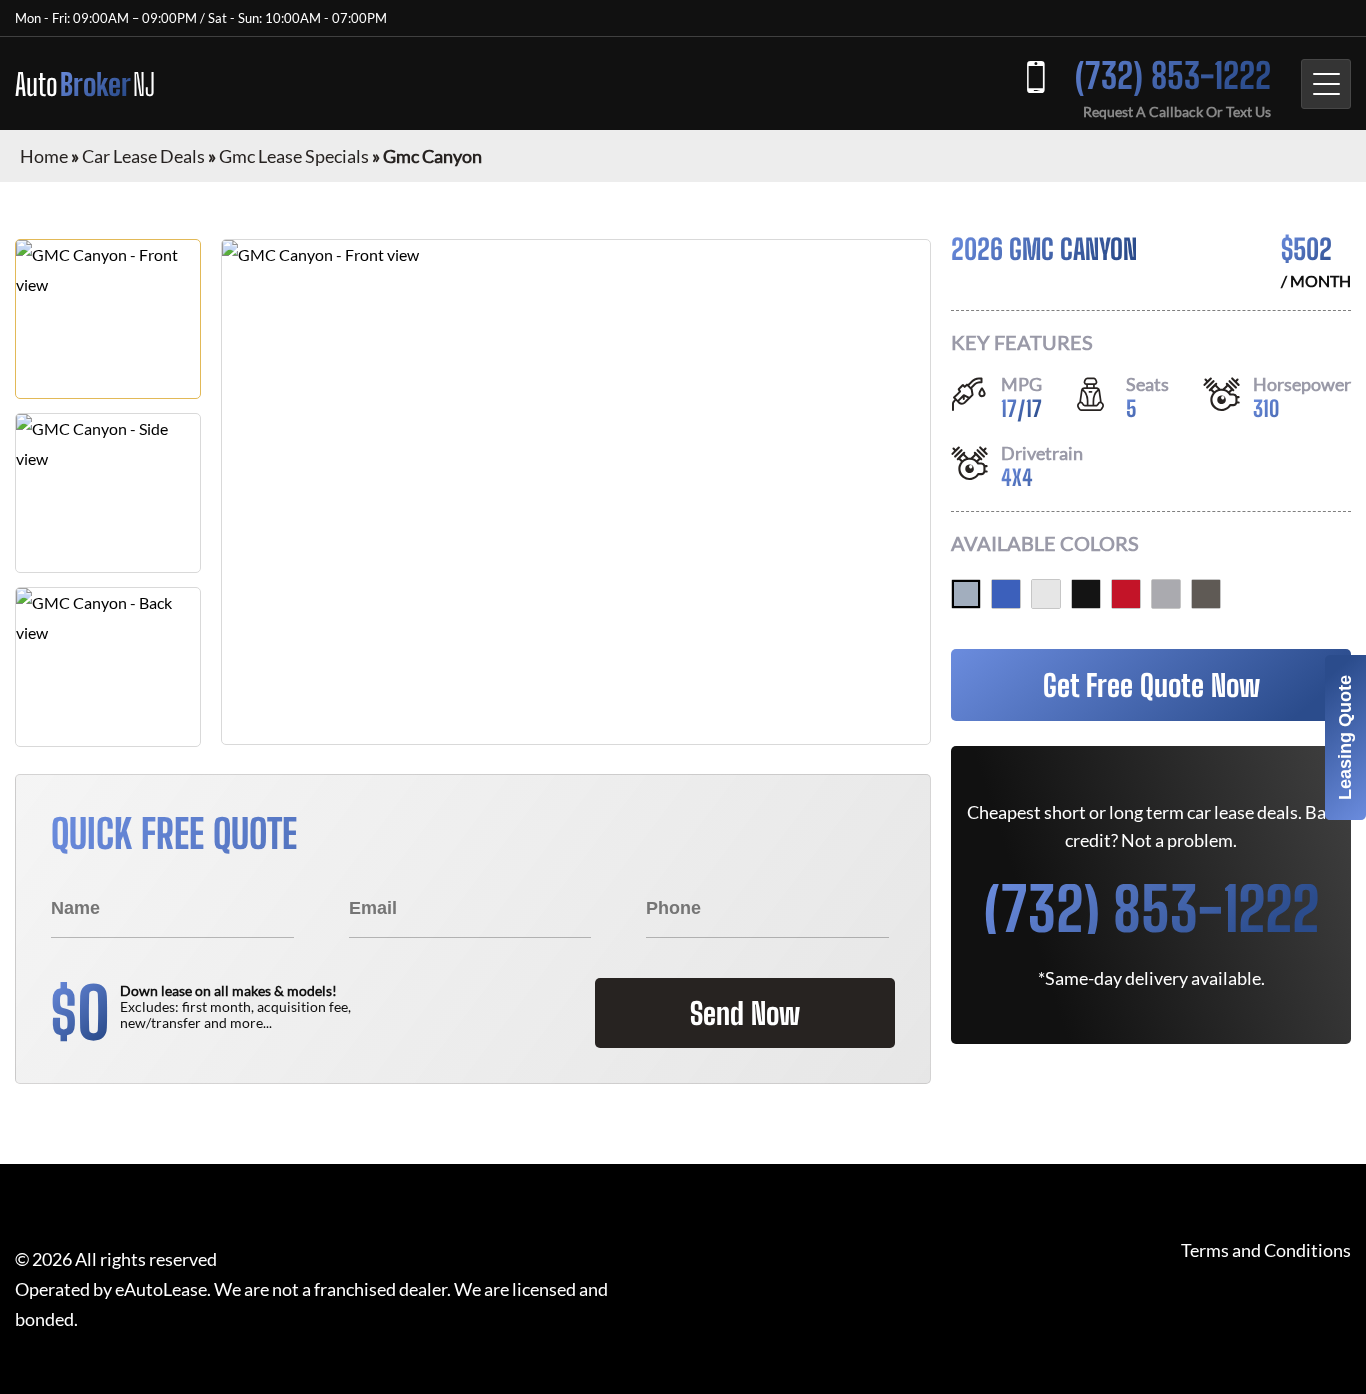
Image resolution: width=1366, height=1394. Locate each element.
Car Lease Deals (143, 156)
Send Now (745, 1013)
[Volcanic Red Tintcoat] (1126, 594)
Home (44, 156)
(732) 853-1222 (1173, 75)
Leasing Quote (1345, 737)
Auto (85, 84)
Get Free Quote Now (1151, 685)
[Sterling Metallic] (1166, 594)
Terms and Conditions (1266, 1250)
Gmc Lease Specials (294, 156)
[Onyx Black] (1086, 594)
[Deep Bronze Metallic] (1206, 594)
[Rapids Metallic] (1006, 594)
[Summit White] (1046, 594)
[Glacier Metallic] (966, 594)
